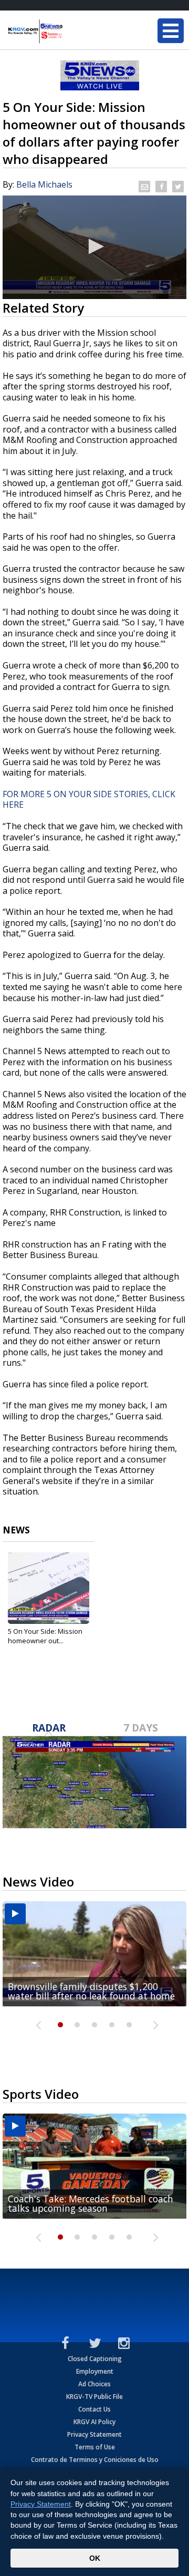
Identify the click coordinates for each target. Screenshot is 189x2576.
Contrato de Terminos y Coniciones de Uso (95, 2460)
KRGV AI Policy (94, 2422)
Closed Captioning (95, 2359)
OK (95, 2558)
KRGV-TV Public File (94, 2397)
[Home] (71, 32)
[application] (94, 247)
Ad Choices (94, 2384)
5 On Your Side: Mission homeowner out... (45, 1636)
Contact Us (94, 2409)
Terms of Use (95, 2447)
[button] (94, 246)
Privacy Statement (94, 2434)
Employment (95, 2371)
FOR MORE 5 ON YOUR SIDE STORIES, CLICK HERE (89, 800)
